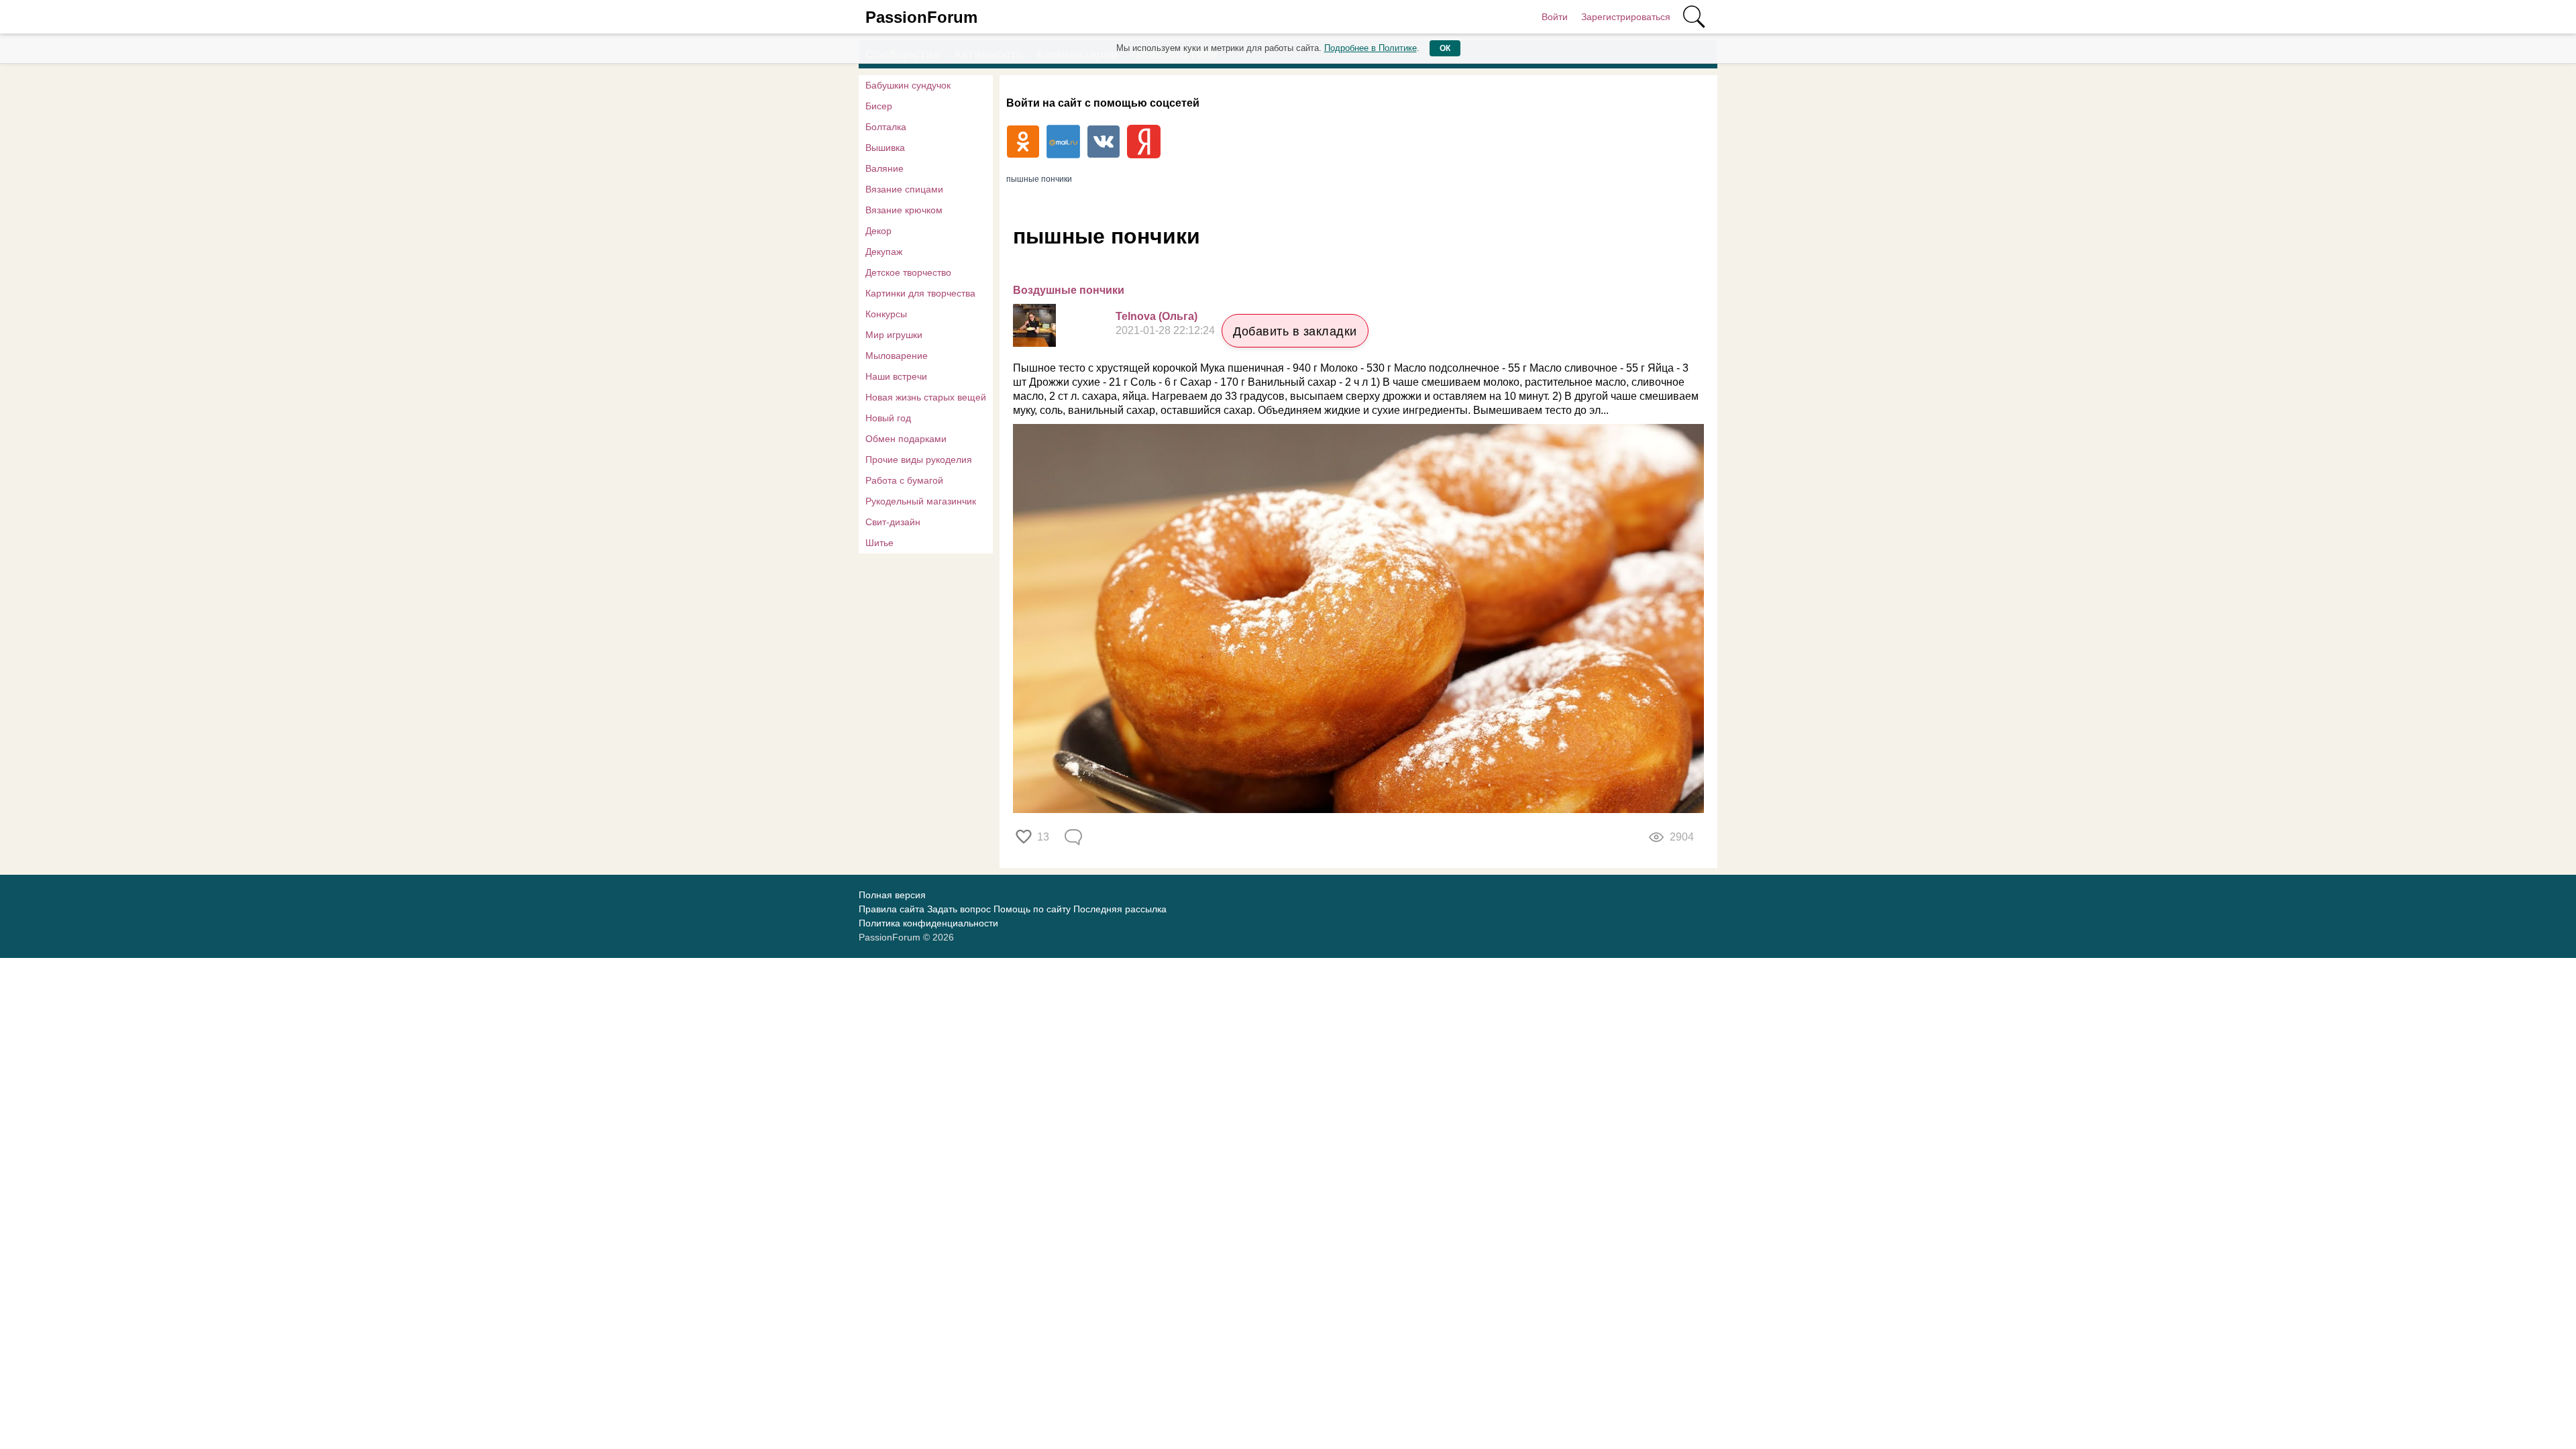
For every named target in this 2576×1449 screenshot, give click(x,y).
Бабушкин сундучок (908, 85)
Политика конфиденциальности (928, 923)
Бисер (879, 106)
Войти (1555, 17)
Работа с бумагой (904, 480)
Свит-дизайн (893, 522)
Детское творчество (908, 272)
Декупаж (884, 252)
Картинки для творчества (920, 293)
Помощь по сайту (1032, 909)
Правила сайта (892, 909)
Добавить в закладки (1295, 331)
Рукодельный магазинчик (921, 501)
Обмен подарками (906, 439)
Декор (878, 231)
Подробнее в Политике (1371, 48)
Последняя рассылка (1120, 909)
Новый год (888, 418)
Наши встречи (896, 376)
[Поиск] (1694, 17)
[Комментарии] (1075, 837)
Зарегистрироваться (1626, 17)
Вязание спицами (904, 189)
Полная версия (892, 895)
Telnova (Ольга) (1157, 316)
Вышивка (885, 148)
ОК (1445, 48)
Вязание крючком (904, 210)
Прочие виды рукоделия (919, 460)
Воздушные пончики (1069, 290)
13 (1043, 837)
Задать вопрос (959, 909)
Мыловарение (897, 356)
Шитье (879, 543)
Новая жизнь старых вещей (926, 397)
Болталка (886, 127)
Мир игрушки (894, 335)
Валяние (884, 168)
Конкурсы (886, 314)
